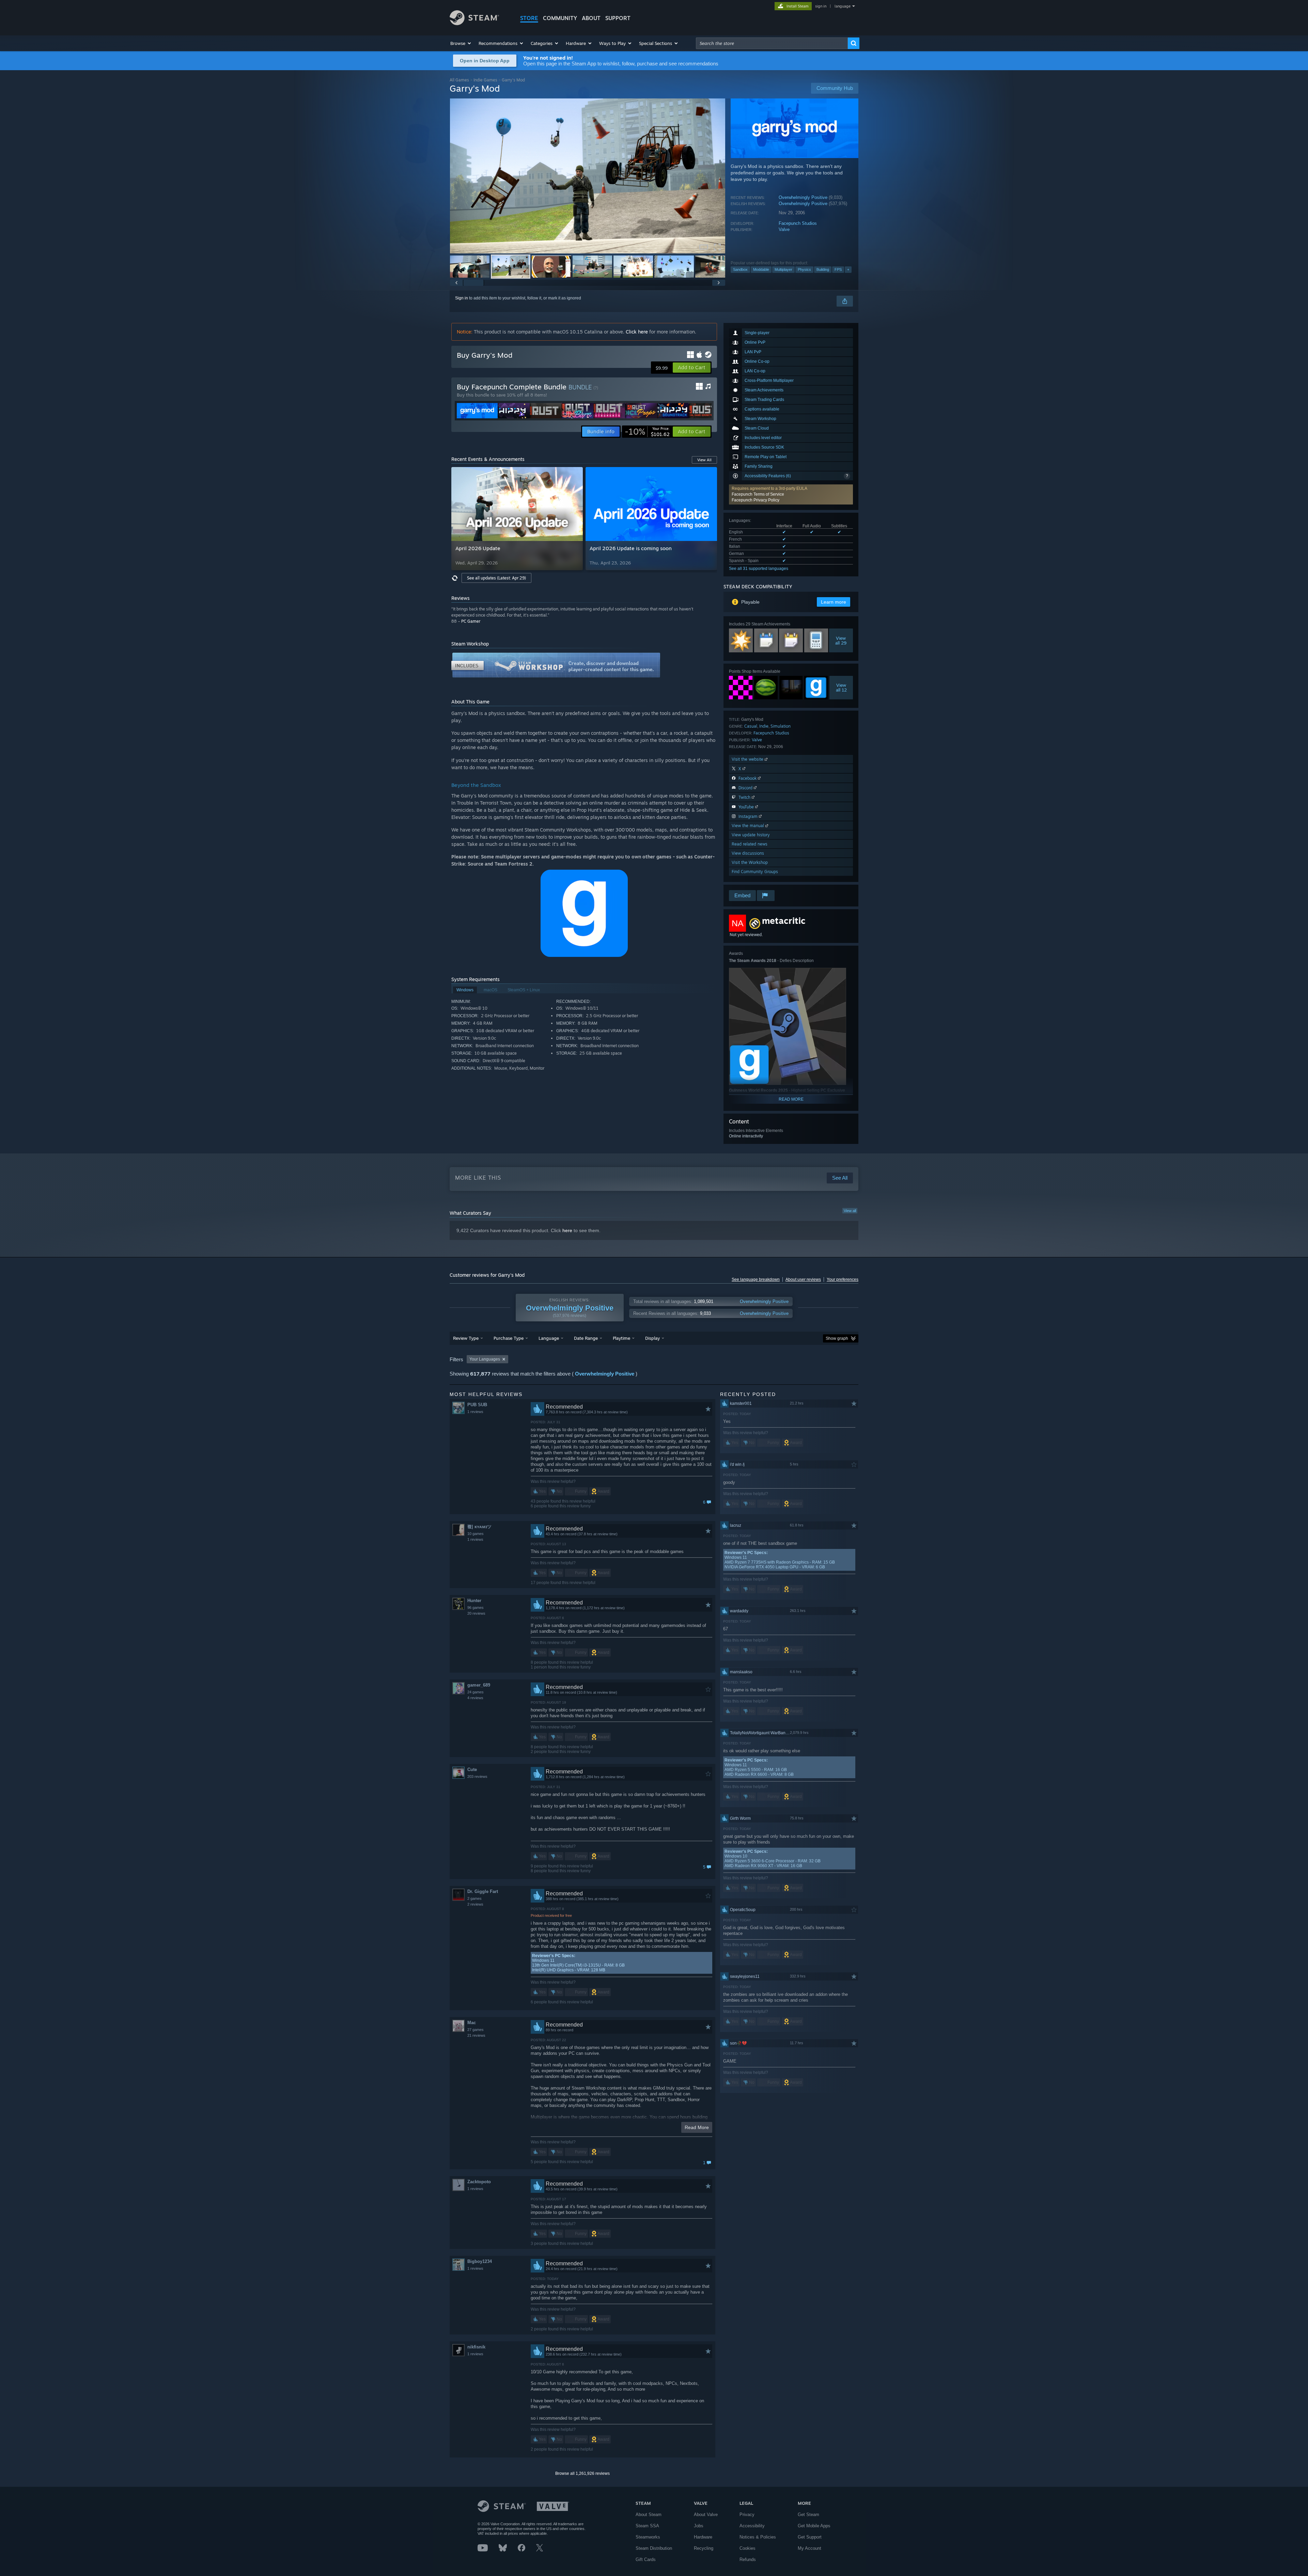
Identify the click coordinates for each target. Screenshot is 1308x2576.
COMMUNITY (560, 18)
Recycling (704, 2548)
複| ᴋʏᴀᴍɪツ (479, 1527)
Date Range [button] (586, 1338)
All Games (459, 80)
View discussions (748, 853)
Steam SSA (647, 2526)
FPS (838, 269)
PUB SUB (477, 1405)
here (567, 1230)
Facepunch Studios (798, 223)
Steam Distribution (654, 2548)
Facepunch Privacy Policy (756, 500)
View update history (751, 835)
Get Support (810, 2537)
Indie (764, 726)
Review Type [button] (466, 1338)
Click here (637, 332)
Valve (784, 229)
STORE (529, 18)
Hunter (474, 1601)
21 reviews (476, 2035)
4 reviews (475, 1698)
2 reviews (475, 1904)
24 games (476, 1692)
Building (823, 269)
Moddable (761, 269)
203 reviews (477, 1776)
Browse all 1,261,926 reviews (582, 2473)
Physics (804, 269)
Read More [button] (697, 2127)
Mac (472, 2023)
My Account (809, 2548)
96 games (476, 1608)
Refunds (748, 2559)
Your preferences (843, 1279)
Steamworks (648, 2537)
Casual (751, 726)
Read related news (750, 844)
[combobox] (772, 43)
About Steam (649, 2515)
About (591, 18)
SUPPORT (618, 18)
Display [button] (652, 1338)
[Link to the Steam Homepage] (474, 23)
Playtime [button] (621, 1338)
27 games (476, 2030)
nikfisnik (476, 2347)
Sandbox (740, 269)
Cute (472, 1770)
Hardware (703, 2537)
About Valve (706, 2515)
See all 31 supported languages (759, 569)
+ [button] (848, 269)
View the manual (749, 826)
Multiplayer (783, 269)
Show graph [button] (837, 1338)
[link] (647, 432)
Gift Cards (646, 2559)
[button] (461, 43)
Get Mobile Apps (814, 2526)
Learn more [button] (834, 602)
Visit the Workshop (750, 862)
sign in (821, 6)
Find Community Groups (755, 872)
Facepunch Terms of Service (758, 494)
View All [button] (704, 460)
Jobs (699, 2526)
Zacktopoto (479, 2182)
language (843, 6)
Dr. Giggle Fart (483, 1891)
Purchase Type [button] (509, 1338)
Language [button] (549, 1338)
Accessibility (752, 2526)
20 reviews (476, 1613)
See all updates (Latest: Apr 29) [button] (496, 578)
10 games (476, 1534)
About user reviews (803, 1279)
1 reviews (475, 1412)
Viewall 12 (841, 687)
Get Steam (808, 2515)
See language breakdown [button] (756, 1279)
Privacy (747, 2515)
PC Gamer (471, 621)
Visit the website (748, 759)
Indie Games (485, 80)
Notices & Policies (758, 2537)
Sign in (462, 298)
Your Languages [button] (485, 1359)
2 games (474, 1898)
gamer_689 (479, 1685)
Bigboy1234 (480, 2261)
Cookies (748, 2548)
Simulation (781, 726)
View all (850, 1211)
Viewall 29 (841, 640)
